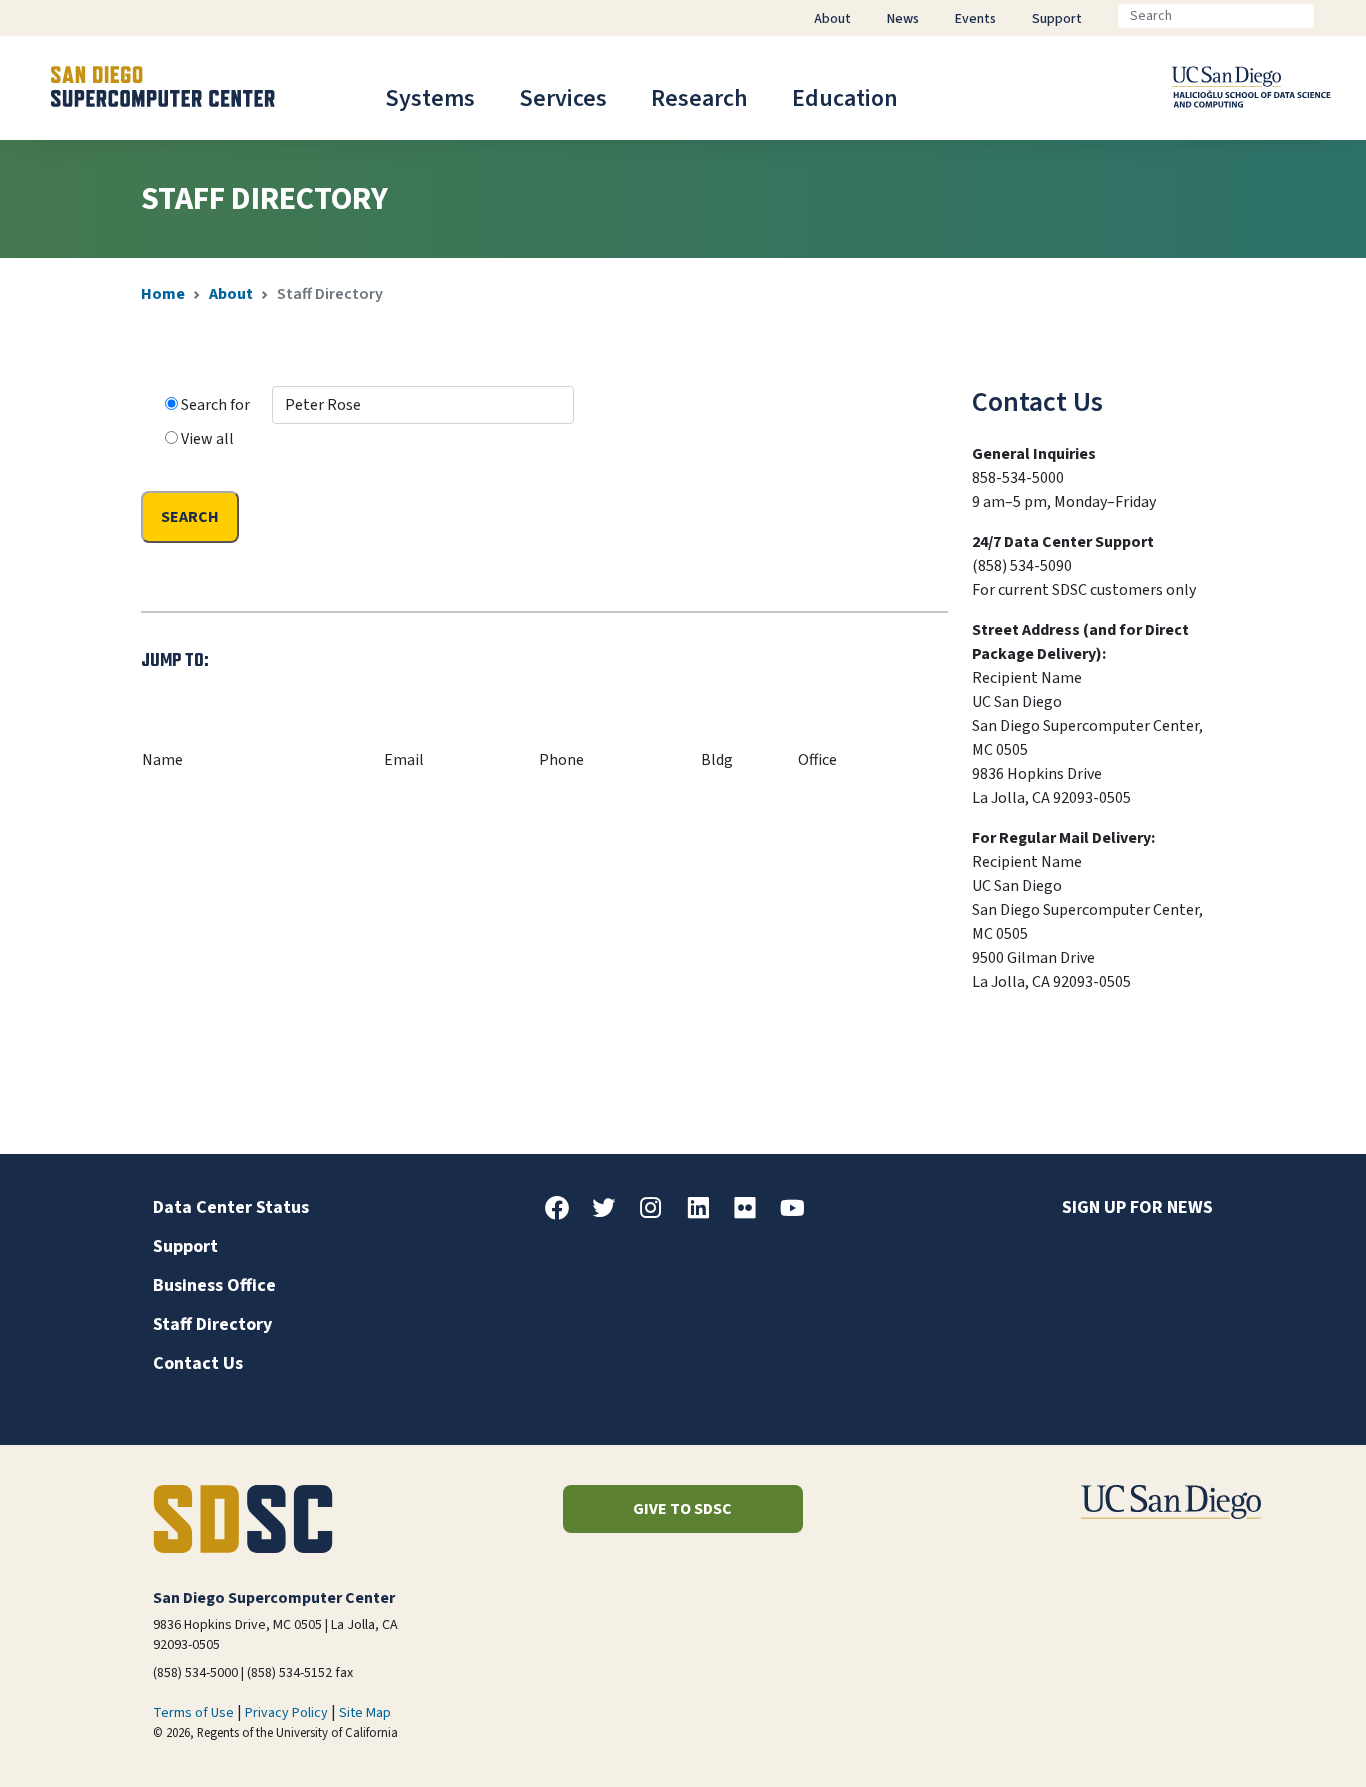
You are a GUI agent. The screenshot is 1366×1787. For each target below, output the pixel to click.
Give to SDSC (682, 1509)
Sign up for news (1137, 1207)
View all (207, 439)
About (231, 294)
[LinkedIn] (706, 1215)
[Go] (1330, 16)
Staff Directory (212, 1324)
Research (699, 98)
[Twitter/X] (612, 1215)
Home (163, 294)
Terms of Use (193, 1713)
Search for (217, 405)
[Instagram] (659, 1215)
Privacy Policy (286, 1713)
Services (563, 98)
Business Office (214, 1285)
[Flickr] (753, 1215)
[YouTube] (800, 1215)
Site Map (365, 1713)
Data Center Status (231, 1207)
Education (845, 98)
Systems (430, 98)
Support (185, 1246)
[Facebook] (565, 1215)
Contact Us (198, 1363)
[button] (1282, 1740)
